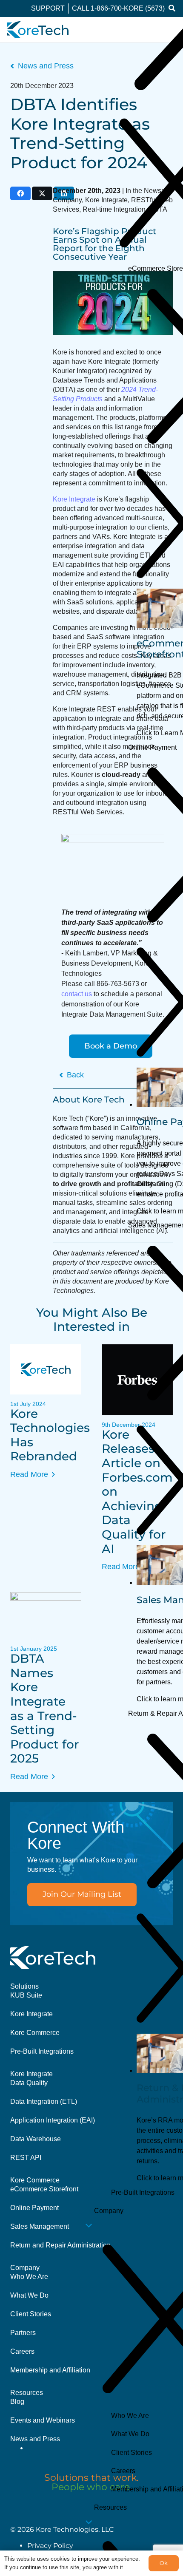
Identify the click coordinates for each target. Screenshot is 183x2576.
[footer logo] (53, 1957)
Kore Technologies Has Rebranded (50, 1435)
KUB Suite (26, 1995)
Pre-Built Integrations (42, 2051)
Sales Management (40, 2226)
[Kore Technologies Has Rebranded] (46, 1369)
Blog (17, 2402)
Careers (22, 2351)
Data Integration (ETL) (44, 2101)
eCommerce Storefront (44, 2189)
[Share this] (20, 193)
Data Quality (29, 2083)
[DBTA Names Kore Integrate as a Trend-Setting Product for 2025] (46, 1616)
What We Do (29, 2295)
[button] (172, 9)
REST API (26, 2158)
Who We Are (29, 2277)
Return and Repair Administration (60, 2245)
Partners (23, 2333)
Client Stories (31, 2314)
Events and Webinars (43, 2420)
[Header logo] (38, 30)
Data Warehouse (36, 2139)
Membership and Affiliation (50, 2370)
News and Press (35, 2439)
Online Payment (34, 2208)
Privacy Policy (50, 2546)
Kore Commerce (35, 2033)
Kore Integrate (31, 2014)
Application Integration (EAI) (53, 2120)
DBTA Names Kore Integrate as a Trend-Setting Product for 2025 (44, 1708)
